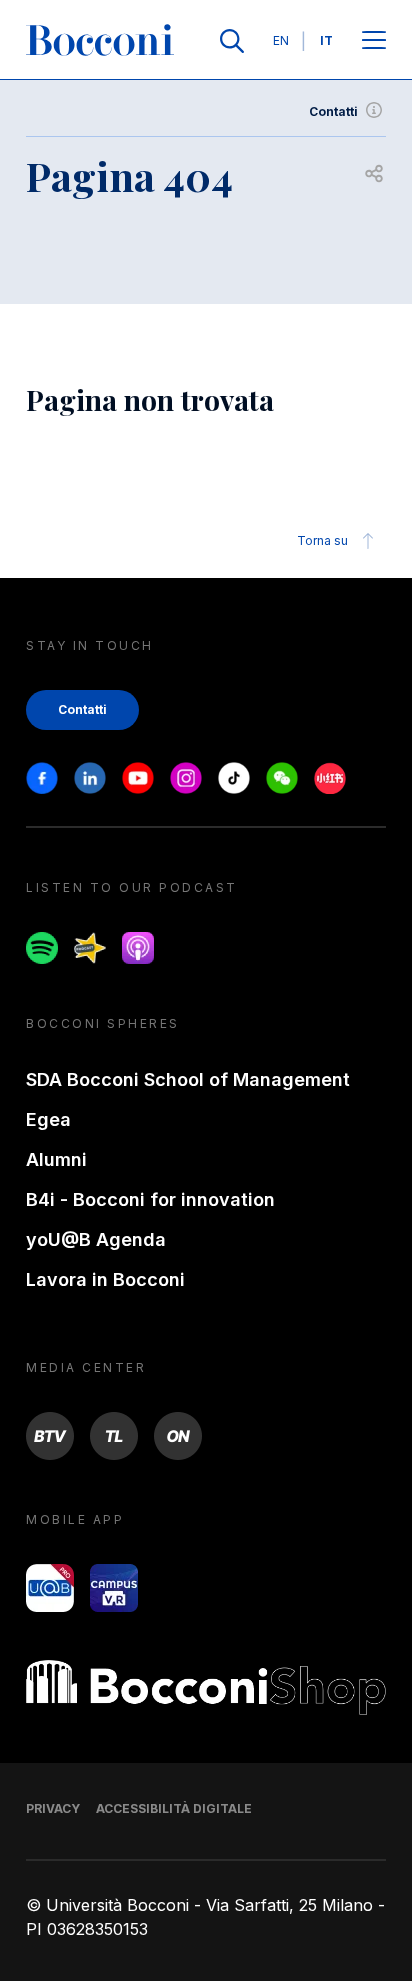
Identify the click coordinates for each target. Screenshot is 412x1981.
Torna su (322, 540)
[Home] (100, 41)
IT (326, 40)
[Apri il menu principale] (374, 41)
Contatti (333, 111)
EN (281, 40)
